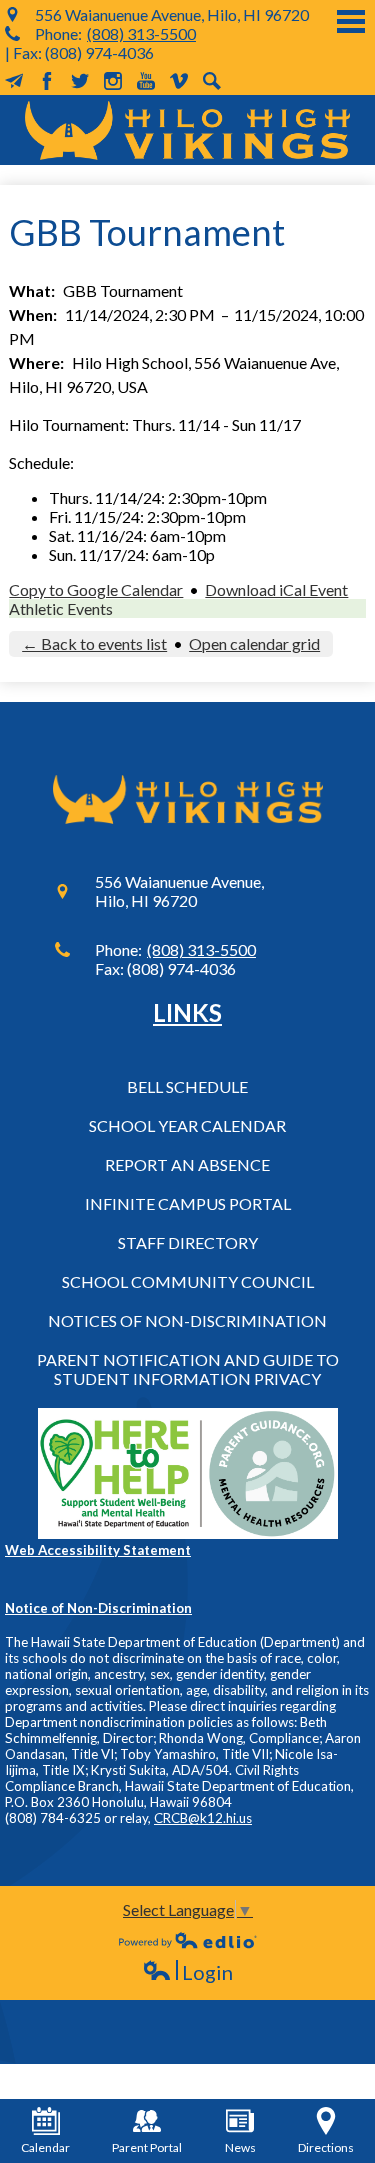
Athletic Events (61, 608)
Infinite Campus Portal (188, 1203)
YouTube (146, 81)
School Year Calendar (187, 1125)
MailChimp (14, 81)
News (240, 2147)
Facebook (47, 81)
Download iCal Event (276, 589)
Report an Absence (187, 1164)
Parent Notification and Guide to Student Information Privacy (188, 1369)
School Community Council (188, 1281)
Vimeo (179, 81)
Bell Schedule (187, 1086)
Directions (326, 2147)
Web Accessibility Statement (98, 1550)
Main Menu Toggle (351, 21)
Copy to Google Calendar (96, 589)
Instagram (113, 81)
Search (212, 81)
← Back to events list (94, 643)
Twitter (80, 81)
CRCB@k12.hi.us (203, 1818)
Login (187, 1972)
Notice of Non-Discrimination (98, 1608)
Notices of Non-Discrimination (187, 1320)
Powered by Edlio (188, 1940)
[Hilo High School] (187, 130)
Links (187, 1012)
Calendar (45, 2147)
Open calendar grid (254, 643)
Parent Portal (147, 2147)
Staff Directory (188, 1242)
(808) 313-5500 (141, 33)
